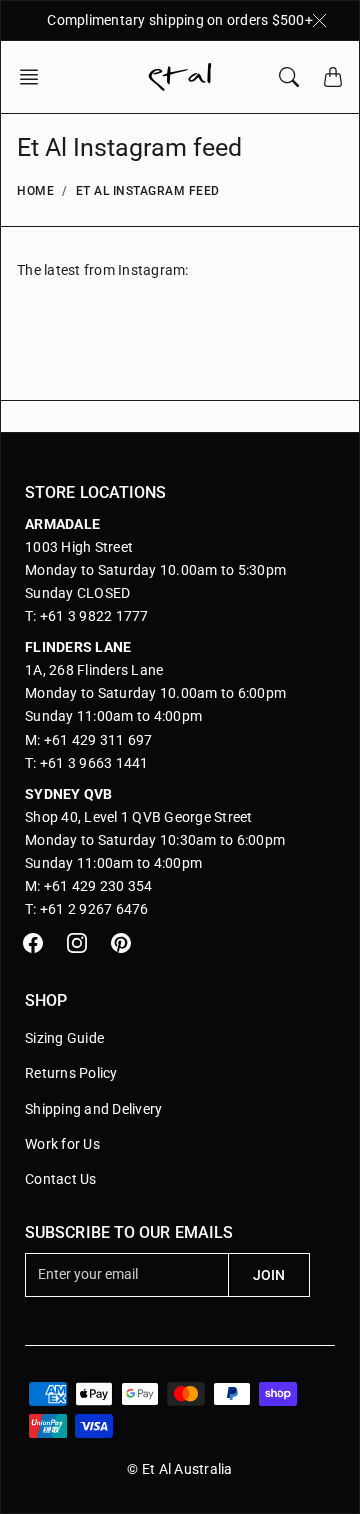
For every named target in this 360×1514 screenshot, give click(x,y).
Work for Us (62, 1144)
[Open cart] (333, 77)
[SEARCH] (289, 77)
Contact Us (61, 1179)
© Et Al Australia (179, 1469)
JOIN (269, 1275)
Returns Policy (71, 1073)
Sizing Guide (64, 1038)
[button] (35, 77)
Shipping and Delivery (93, 1109)
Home (35, 191)
